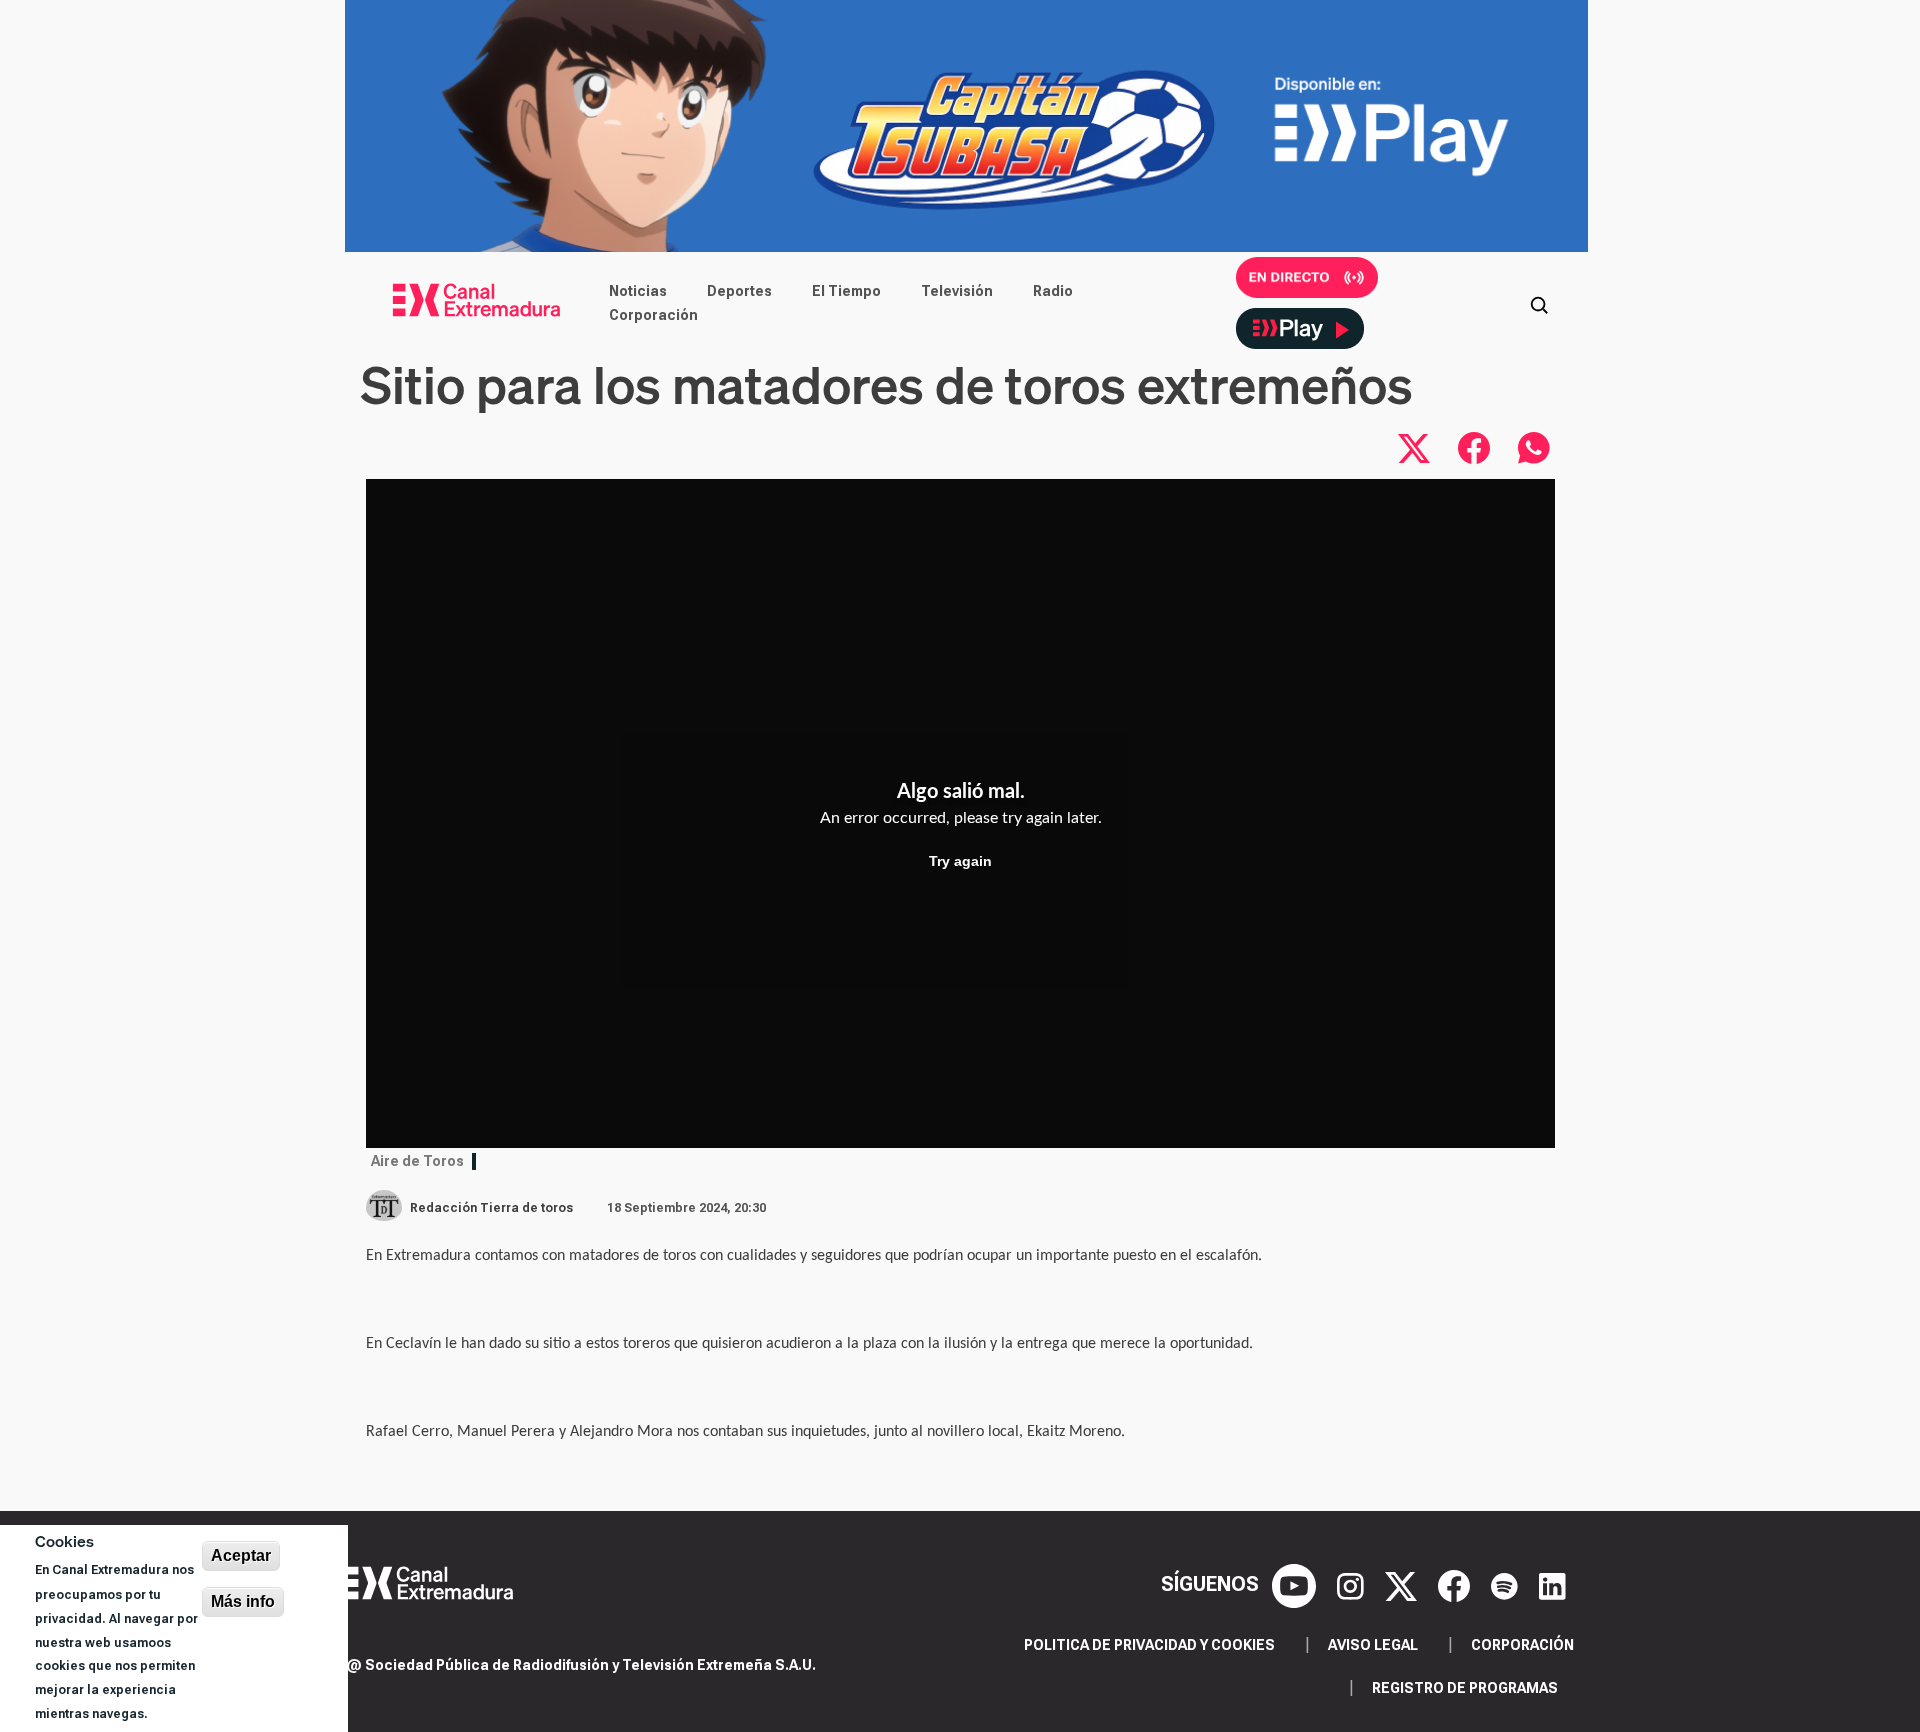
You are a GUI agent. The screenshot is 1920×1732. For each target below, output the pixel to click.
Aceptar (241, 1555)
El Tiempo (846, 291)
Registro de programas (1465, 1688)
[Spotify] (1507, 1584)
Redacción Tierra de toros (491, 1208)
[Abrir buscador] (1539, 303)
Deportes (739, 291)
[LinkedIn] (1552, 1584)
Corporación (653, 315)
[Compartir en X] (1414, 448)
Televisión (957, 291)
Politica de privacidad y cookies (1149, 1645)
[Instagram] (1353, 1584)
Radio (1053, 291)
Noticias (638, 291)
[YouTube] (1296, 1584)
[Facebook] (1456, 1584)
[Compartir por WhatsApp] (1534, 448)
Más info (243, 1601)
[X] (1403, 1584)
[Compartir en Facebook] (1474, 448)
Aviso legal (1373, 1645)
